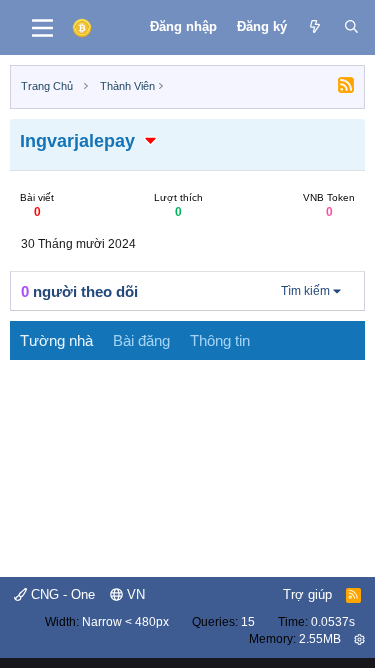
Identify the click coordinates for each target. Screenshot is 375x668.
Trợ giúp (307, 594)
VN (134, 594)
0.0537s (333, 622)
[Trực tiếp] (315, 27)
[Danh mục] (42, 28)
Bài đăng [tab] (141, 340)
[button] (151, 141)
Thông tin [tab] (220, 340)
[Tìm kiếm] (351, 27)
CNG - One (61, 594)
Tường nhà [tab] (56, 340)
